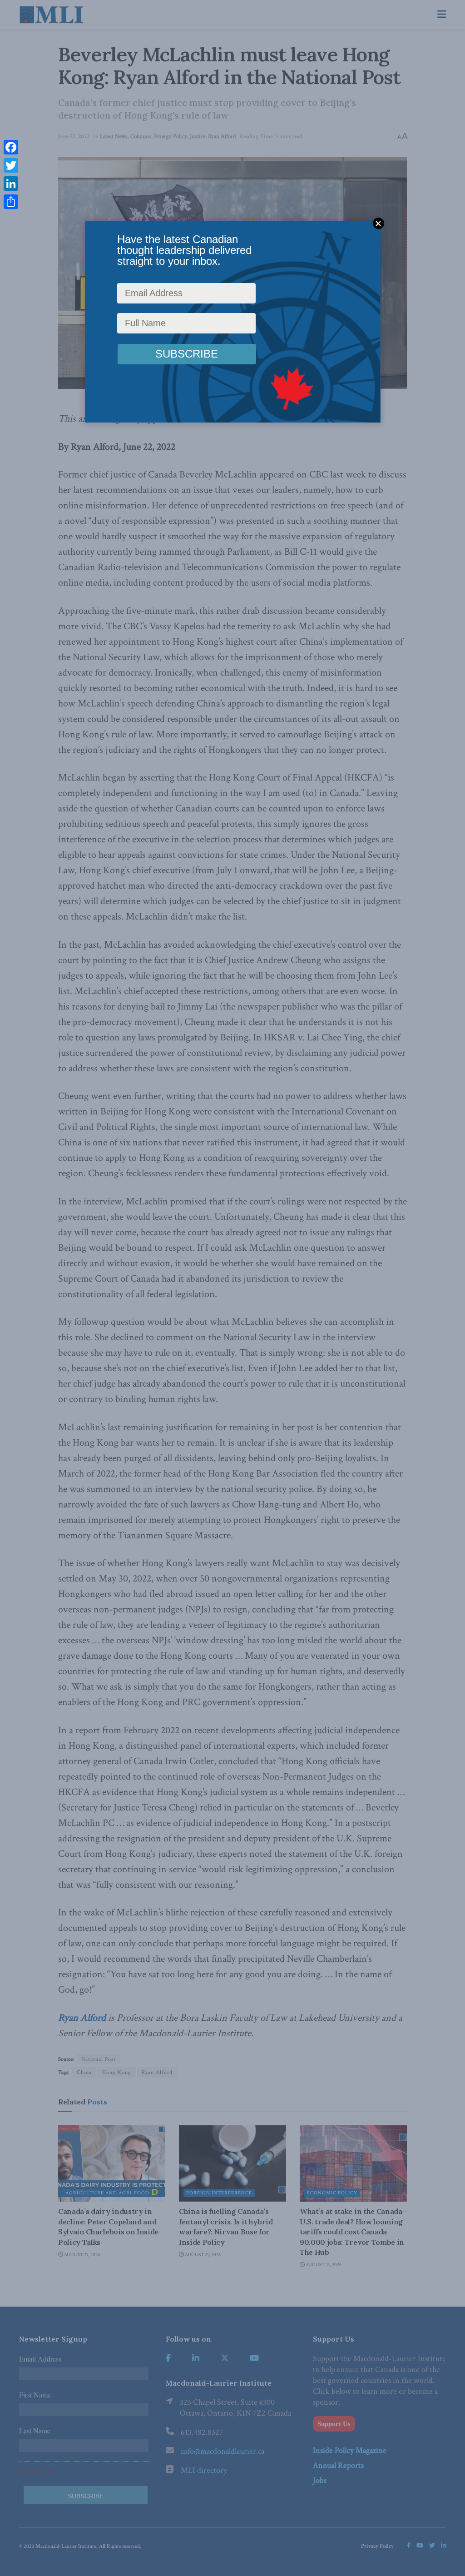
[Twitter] (11, 165)
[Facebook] (11, 147)
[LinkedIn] (11, 184)
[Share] (11, 202)
